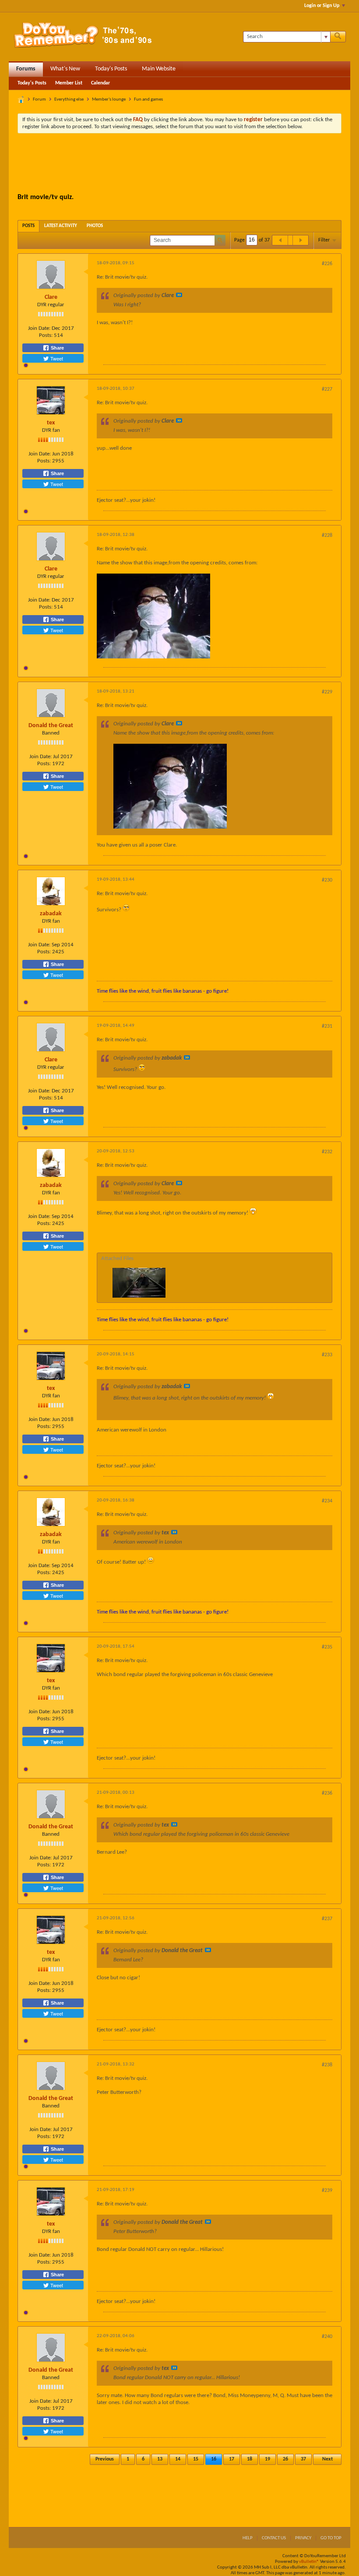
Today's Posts (111, 69)
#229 (327, 692)
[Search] (338, 37)
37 (303, 2459)
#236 (327, 1793)
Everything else (69, 100)
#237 (327, 1919)
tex (51, 423)
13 (160, 2459)
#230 (327, 880)
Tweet (56, 358)
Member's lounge (109, 100)
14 (178, 2459)
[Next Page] (300, 240)
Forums (26, 69)
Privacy (303, 2538)
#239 (327, 2191)
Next (327, 2459)
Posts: (46, 335)
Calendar (100, 83)
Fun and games (148, 100)
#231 (327, 1026)
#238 (327, 2065)
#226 (327, 264)
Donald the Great (51, 726)
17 (232, 2459)
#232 (327, 1152)
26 (285, 2459)
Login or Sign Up (322, 6)
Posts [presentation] (28, 226)
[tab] (28, 226)
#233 (327, 1355)
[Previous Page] (280, 240)
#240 (327, 2337)
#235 (327, 1647)
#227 (327, 389)
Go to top (331, 2538)
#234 (327, 1501)
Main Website (159, 69)
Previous (105, 2459)
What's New (65, 69)
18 (250, 2459)
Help (248, 2538)
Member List (69, 83)
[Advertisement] (179, 164)
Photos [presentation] (95, 226)
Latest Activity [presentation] (61, 226)
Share (57, 348)
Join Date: (39, 328)
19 (267, 2459)
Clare (51, 297)
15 (196, 2459)
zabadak (51, 914)
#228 (327, 535)
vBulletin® (309, 2562)
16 (214, 2459)
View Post (179, 295)
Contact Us (274, 2538)
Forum (39, 100)
